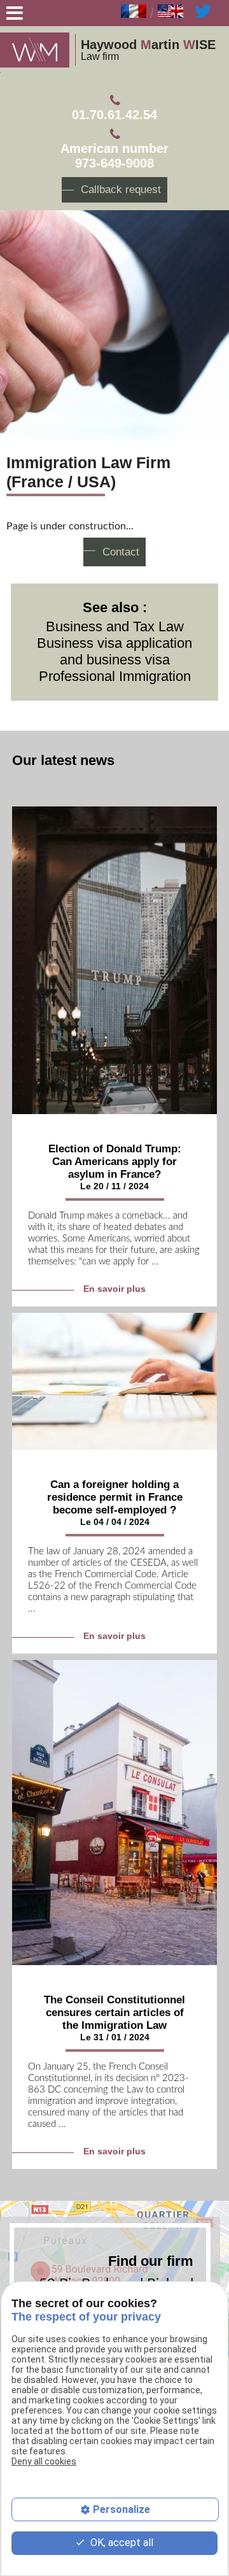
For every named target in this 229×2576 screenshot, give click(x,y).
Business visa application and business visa (114, 651)
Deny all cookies (44, 2461)
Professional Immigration (115, 676)
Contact (121, 552)
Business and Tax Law (115, 626)
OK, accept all (121, 2543)
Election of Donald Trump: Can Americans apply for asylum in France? (115, 1162)
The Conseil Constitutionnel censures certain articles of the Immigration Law (114, 2013)
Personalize (121, 2509)
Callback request (121, 190)
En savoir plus (114, 1289)
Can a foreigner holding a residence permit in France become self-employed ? (115, 1497)
